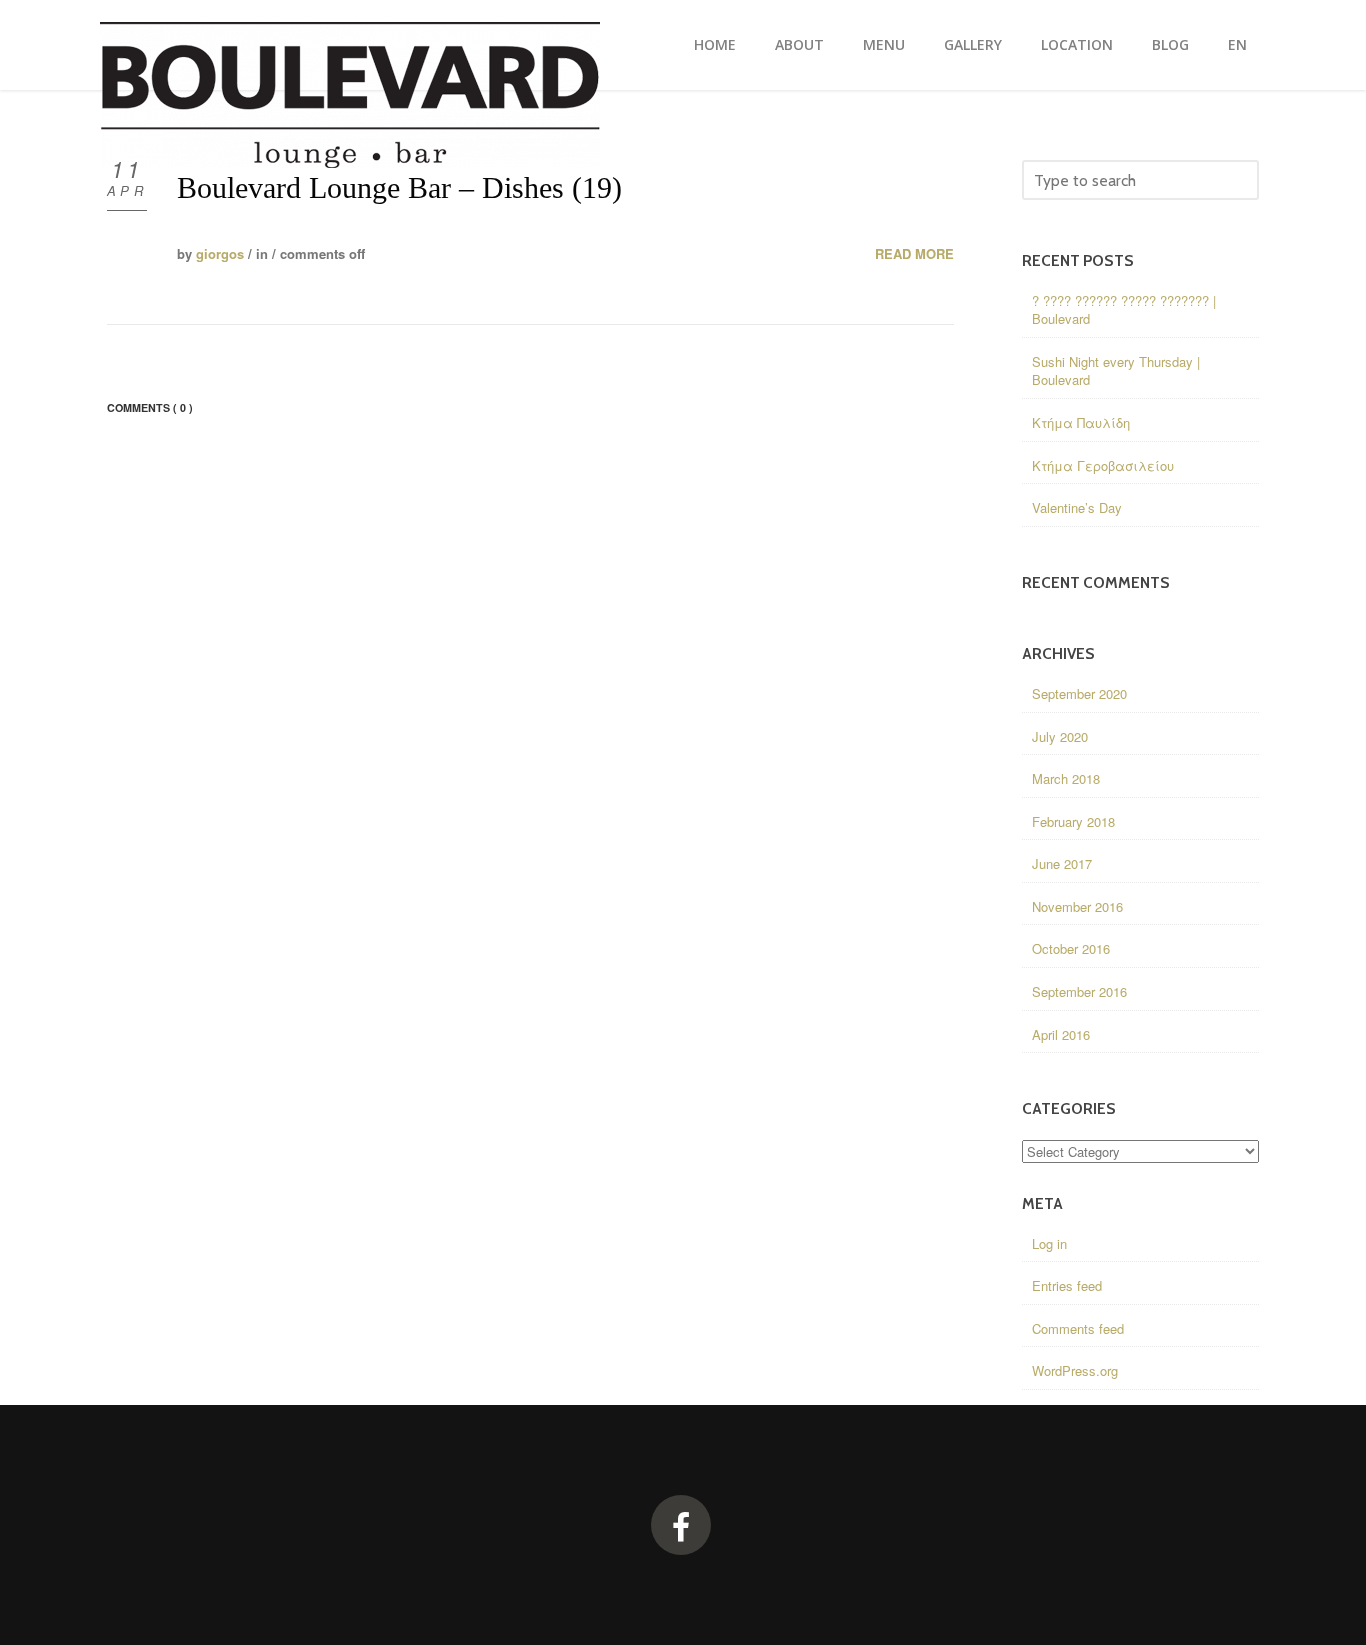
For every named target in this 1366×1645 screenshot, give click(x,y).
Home (715, 44)
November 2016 (1077, 906)
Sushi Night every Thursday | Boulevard (1116, 371)
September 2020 (1079, 693)
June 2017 (1062, 863)
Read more (914, 254)
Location (1077, 44)
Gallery (973, 44)
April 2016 (1061, 1034)
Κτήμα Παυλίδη (1081, 422)
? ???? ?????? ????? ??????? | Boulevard (1124, 310)
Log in (1049, 1243)
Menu (884, 44)
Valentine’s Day (1077, 507)
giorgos (220, 253)
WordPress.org (1075, 1370)
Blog (1170, 44)
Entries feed (1067, 1285)
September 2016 (1079, 991)
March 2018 (1066, 778)
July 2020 (1060, 736)
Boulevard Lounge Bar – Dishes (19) (399, 187)
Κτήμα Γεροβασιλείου (1103, 465)
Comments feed (1078, 1328)
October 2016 (1071, 948)
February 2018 (1073, 821)
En (1237, 44)
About (799, 44)
